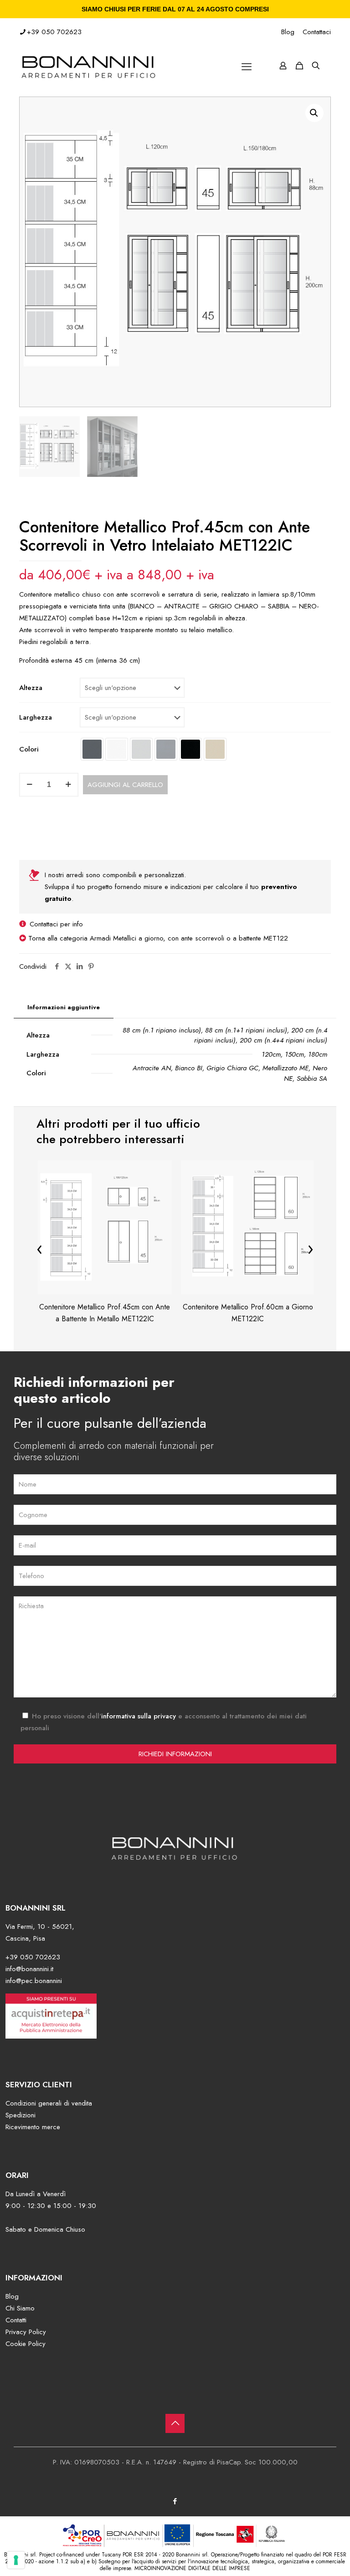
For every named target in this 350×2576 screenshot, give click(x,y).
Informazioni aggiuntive (64, 1007)
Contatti (16, 2320)
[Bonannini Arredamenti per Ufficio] (89, 66)
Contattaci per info (56, 924)
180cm (318, 1054)
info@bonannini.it (29, 1969)
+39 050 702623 (54, 32)
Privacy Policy (26, 2332)
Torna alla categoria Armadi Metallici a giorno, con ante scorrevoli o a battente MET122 (158, 938)
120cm (271, 1054)
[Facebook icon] (175, 2501)
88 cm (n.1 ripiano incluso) (162, 1030)
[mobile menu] (247, 66)
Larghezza (36, 717)
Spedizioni (21, 2115)
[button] (314, 113)
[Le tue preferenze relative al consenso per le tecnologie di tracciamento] (16, 2560)
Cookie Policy (26, 2344)
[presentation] (40, 1248)
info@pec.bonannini (34, 1981)
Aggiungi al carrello (125, 785)
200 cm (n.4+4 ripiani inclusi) (283, 1040)
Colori (29, 749)
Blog (288, 32)
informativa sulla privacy (139, 1716)
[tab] (64, 1008)
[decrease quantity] (29, 785)
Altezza (31, 688)
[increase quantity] (68, 785)
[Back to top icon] (175, 2423)
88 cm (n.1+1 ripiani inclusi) (246, 1030)
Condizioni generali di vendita (49, 2103)
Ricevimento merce (33, 2127)
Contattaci (317, 32)
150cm (294, 1054)
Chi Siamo (20, 2308)
